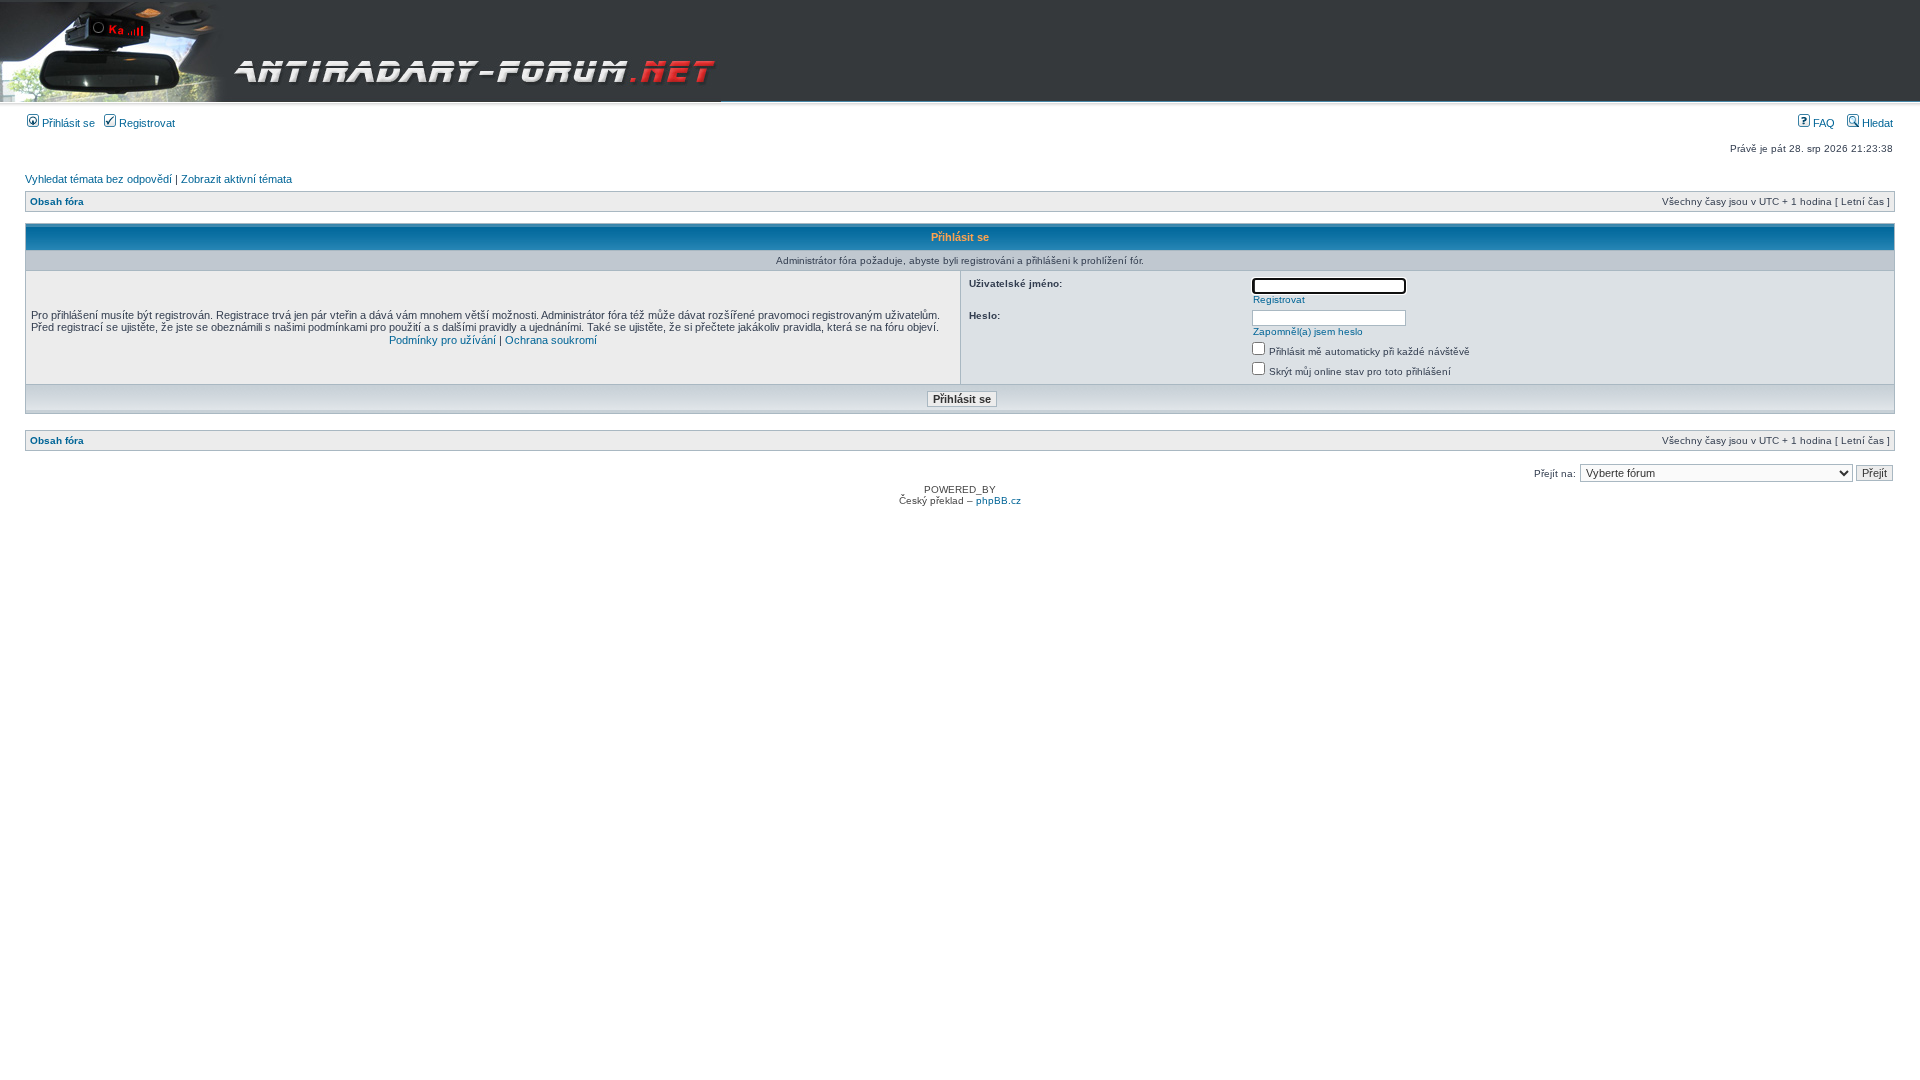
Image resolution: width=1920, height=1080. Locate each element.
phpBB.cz (998, 500)
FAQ (1822, 123)
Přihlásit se (67, 123)
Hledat (1876, 123)
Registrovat (145, 123)
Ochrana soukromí (551, 340)
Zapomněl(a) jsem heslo (1308, 331)
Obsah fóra (57, 201)
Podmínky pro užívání (442, 340)
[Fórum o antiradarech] (360, 51)
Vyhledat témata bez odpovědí (98, 179)
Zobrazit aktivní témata (236, 179)
